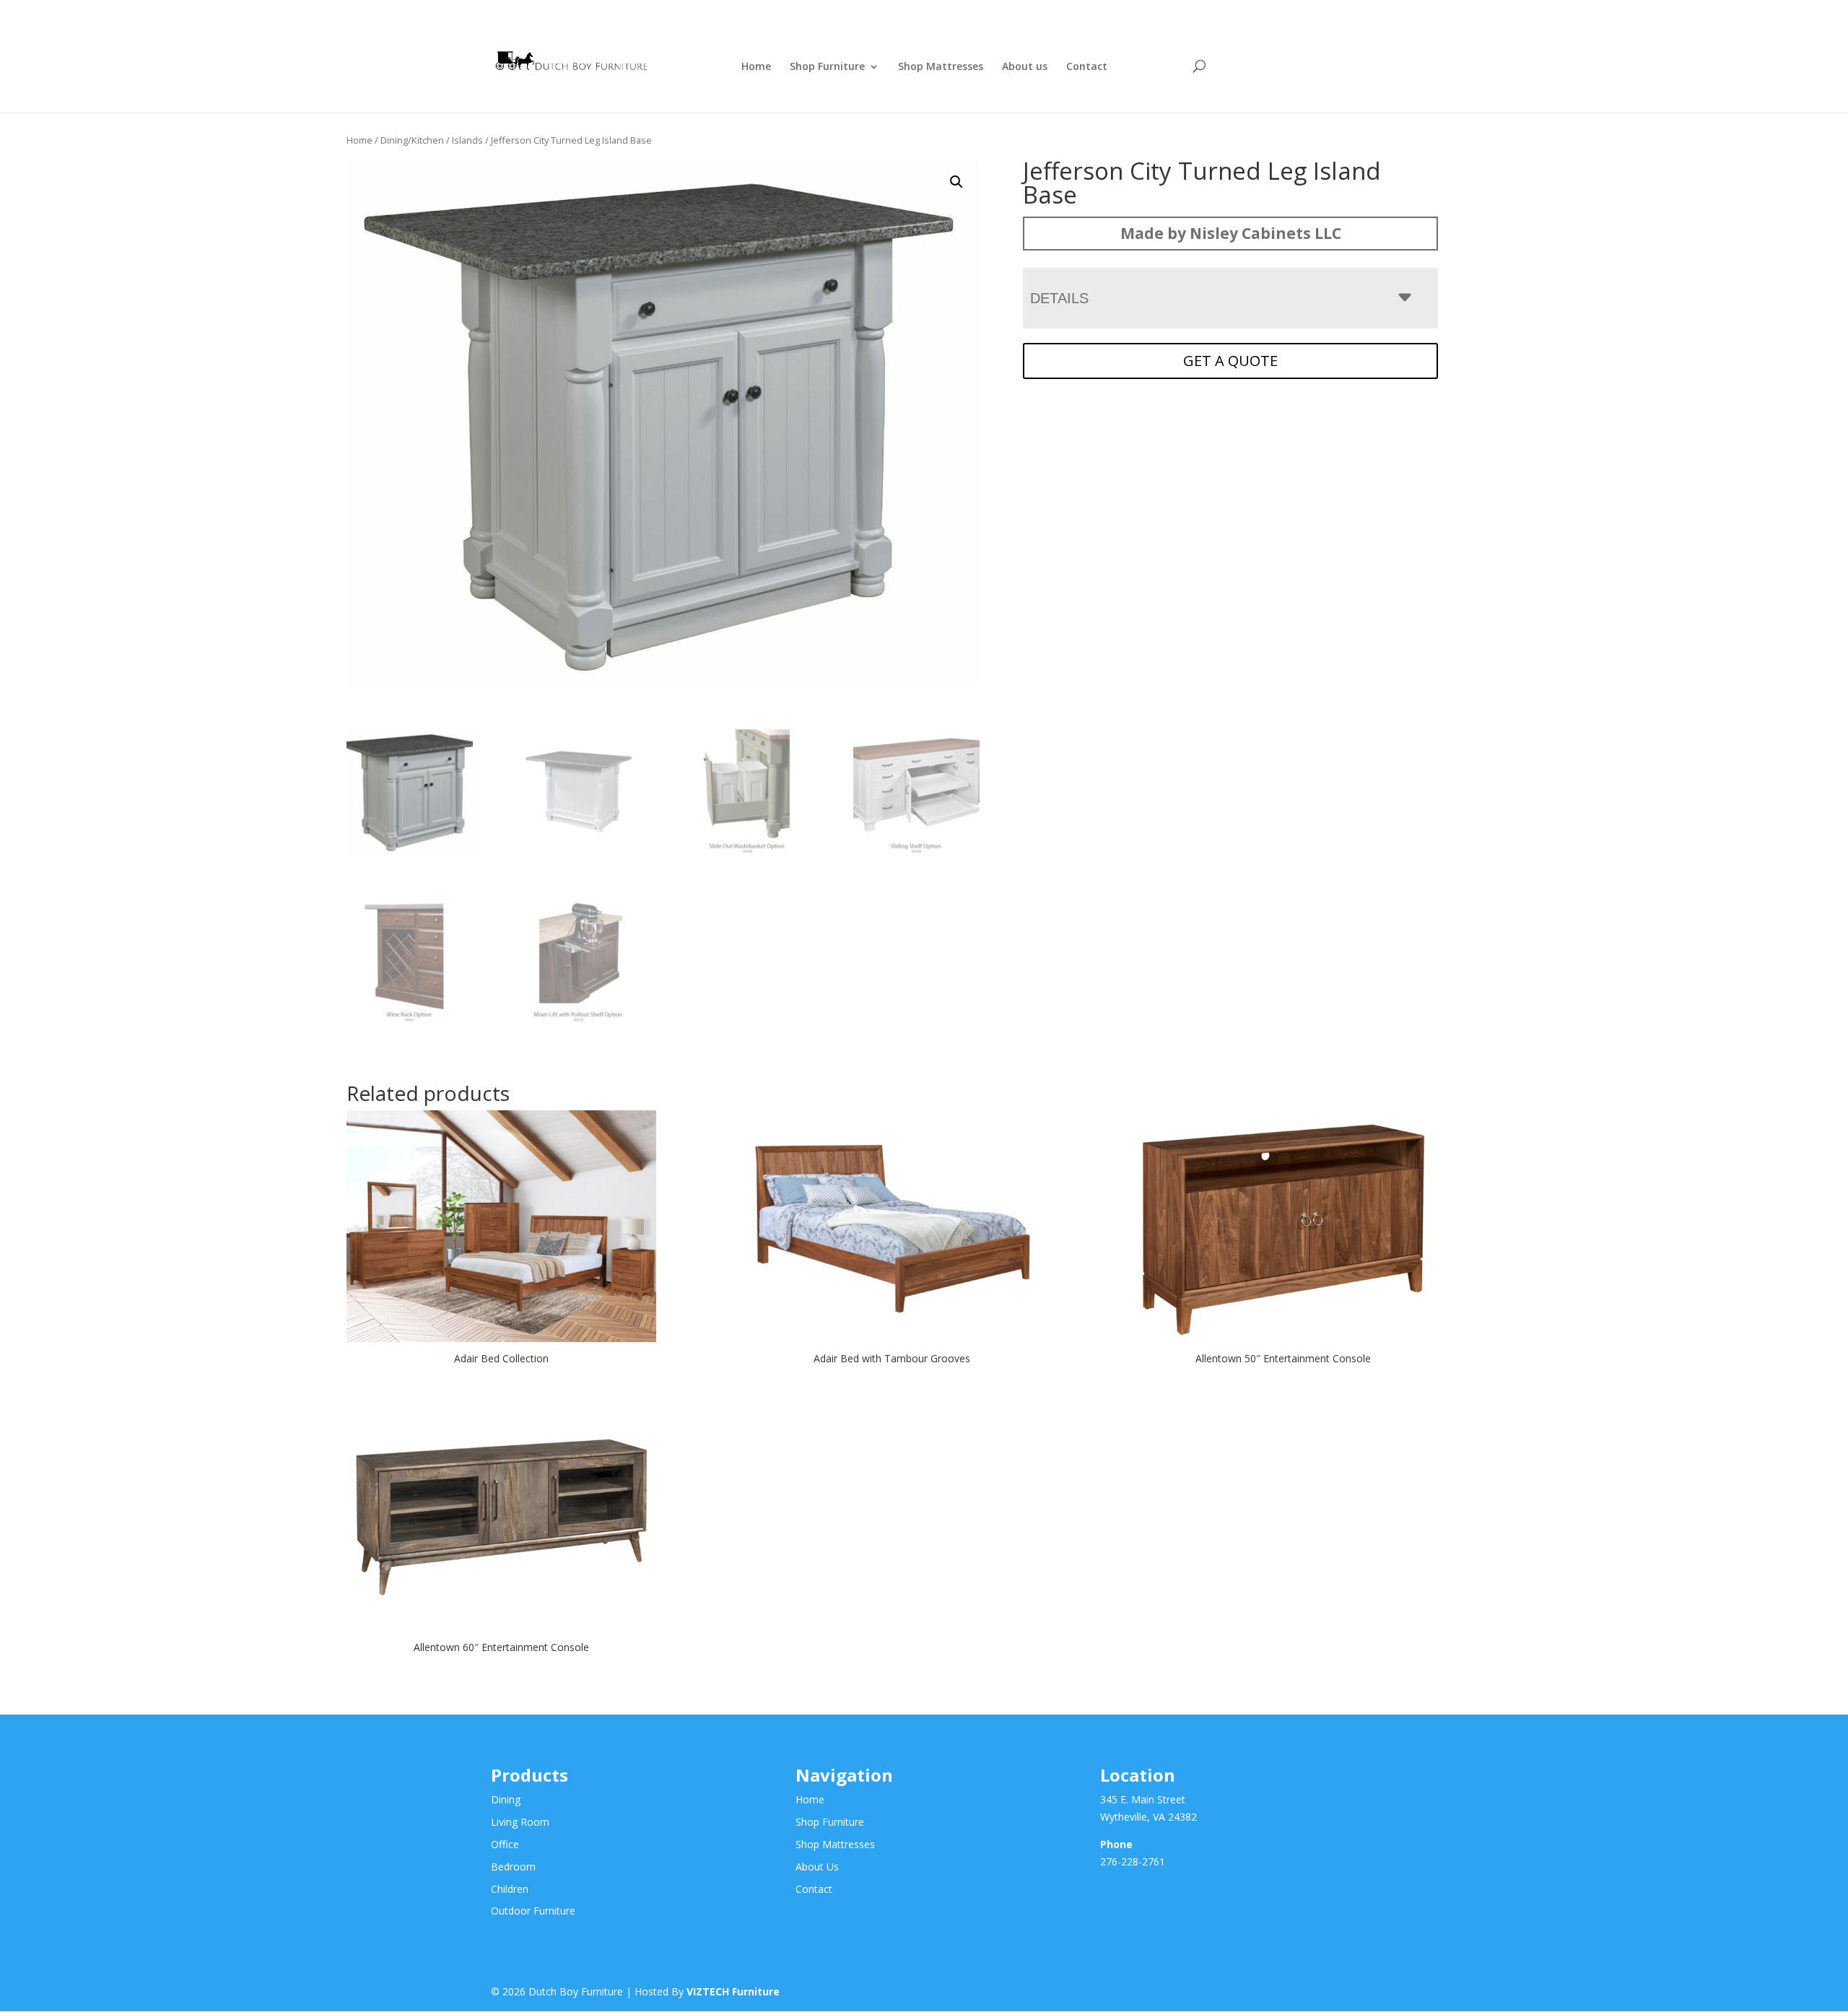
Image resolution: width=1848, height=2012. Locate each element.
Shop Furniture (827, 67)
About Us (817, 1867)
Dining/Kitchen (412, 140)
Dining (506, 1799)
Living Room (520, 1822)
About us (1025, 67)
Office (505, 1844)
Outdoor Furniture (533, 1911)
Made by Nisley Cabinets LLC (1231, 233)
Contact (1087, 67)
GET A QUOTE (1230, 361)
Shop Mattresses (941, 67)
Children (510, 1889)
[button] (956, 182)
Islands (467, 140)
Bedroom (513, 1867)
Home (756, 67)
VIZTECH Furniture (733, 1991)
